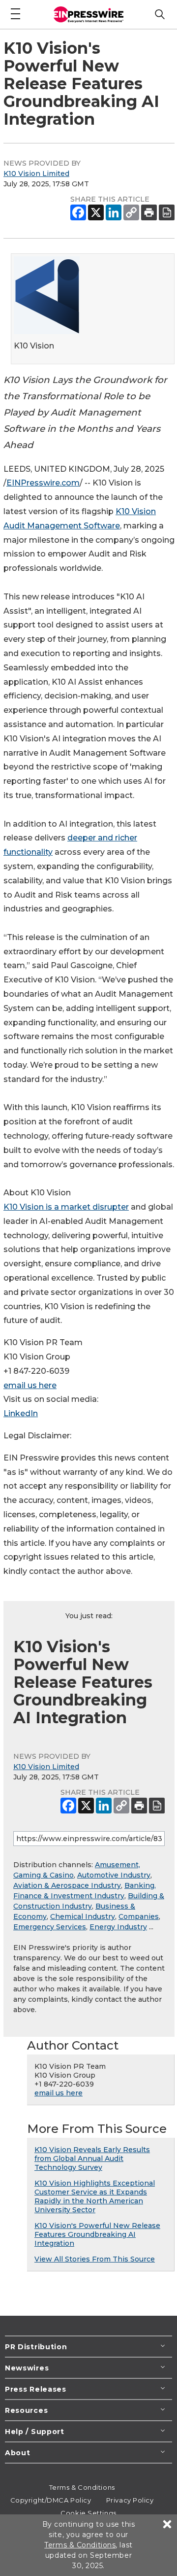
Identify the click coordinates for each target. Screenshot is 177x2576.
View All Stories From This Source (95, 2259)
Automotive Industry (114, 1875)
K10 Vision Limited (36, 174)
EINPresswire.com (43, 483)
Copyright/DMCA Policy (51, 2500)
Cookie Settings (88, 2513)
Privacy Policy (130, 2500)
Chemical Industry (83, 1916)
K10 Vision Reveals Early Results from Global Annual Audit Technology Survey (92, 2158)
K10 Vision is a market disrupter (66, 1207)
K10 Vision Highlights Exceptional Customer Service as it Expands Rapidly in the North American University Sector (95, 2196)
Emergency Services (50, 1927)
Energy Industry (118, 1927)
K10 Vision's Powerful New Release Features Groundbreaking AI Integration (97, 2234)
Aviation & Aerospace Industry (67, 1885)
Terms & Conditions (82, 2487)
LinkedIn (21, 1413)
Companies (139, 1916)
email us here (30, 1385)
